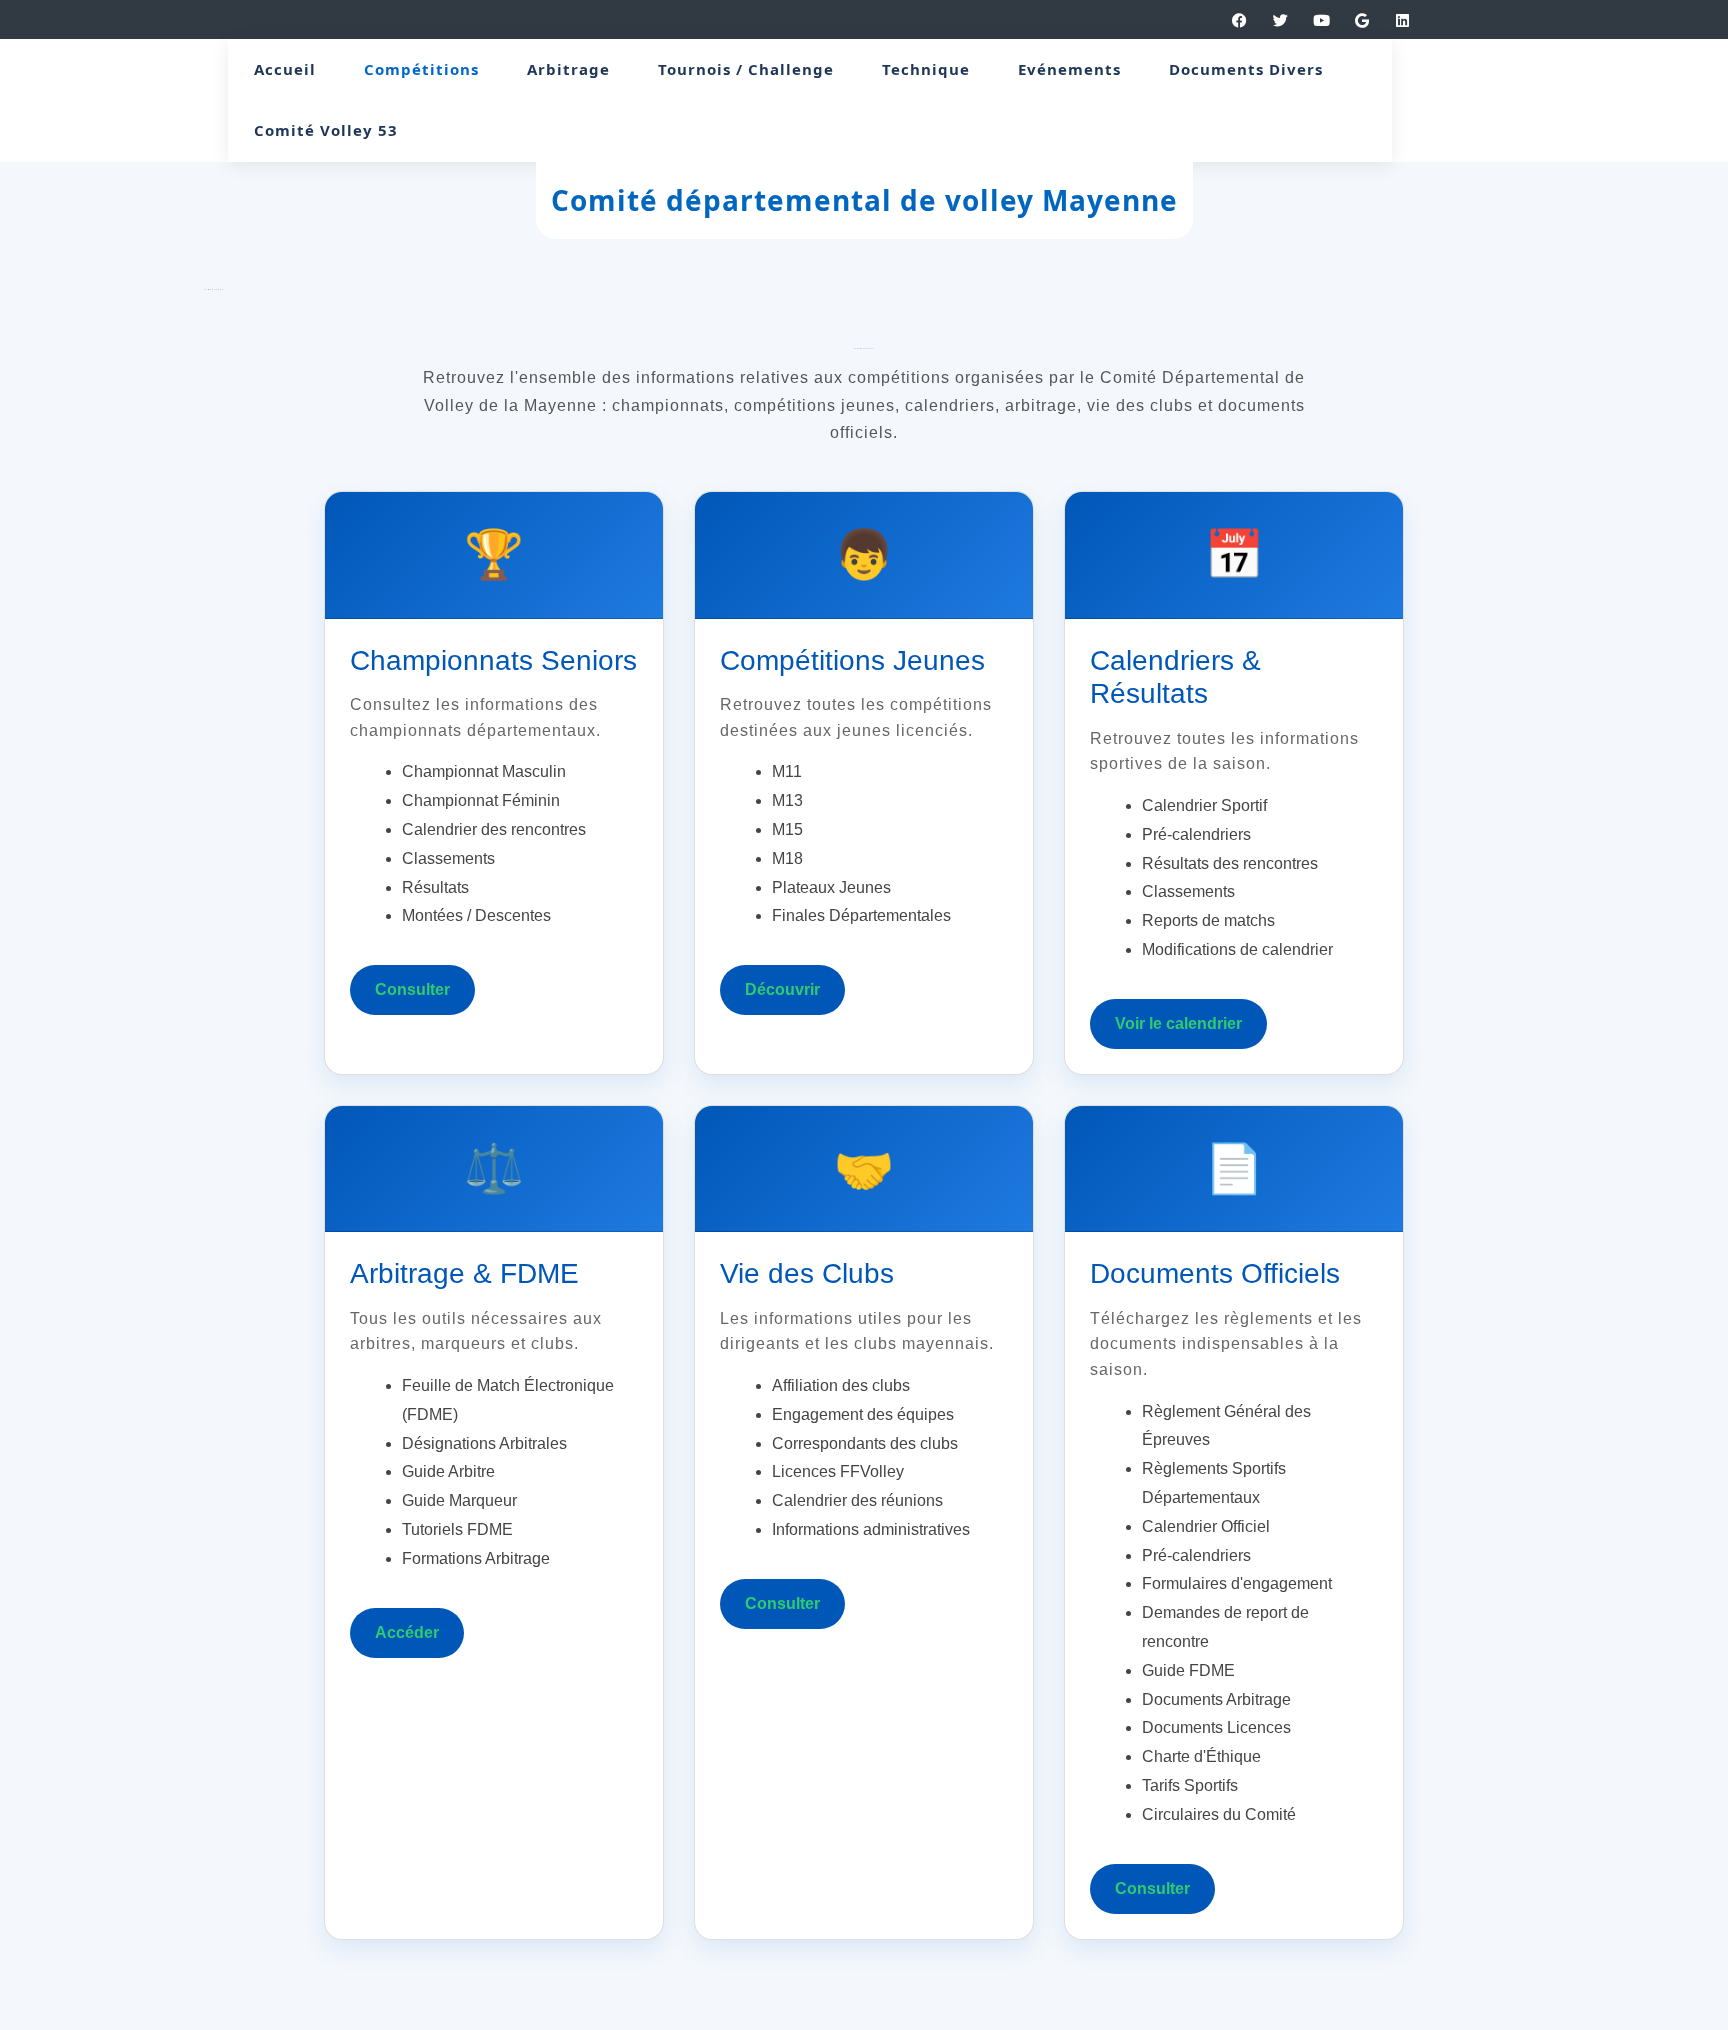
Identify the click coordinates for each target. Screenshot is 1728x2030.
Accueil (285, 69)
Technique (926, 69)
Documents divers (1246, 69)
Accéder (407, 1632)
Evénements (1069, 69)
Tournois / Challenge (746, 69)
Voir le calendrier (1178, 1023)
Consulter (412, 989)
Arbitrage (568, 69)
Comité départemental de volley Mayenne (864, 200)
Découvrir (782, 989)
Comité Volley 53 (326, 130)
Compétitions (421, 69)
